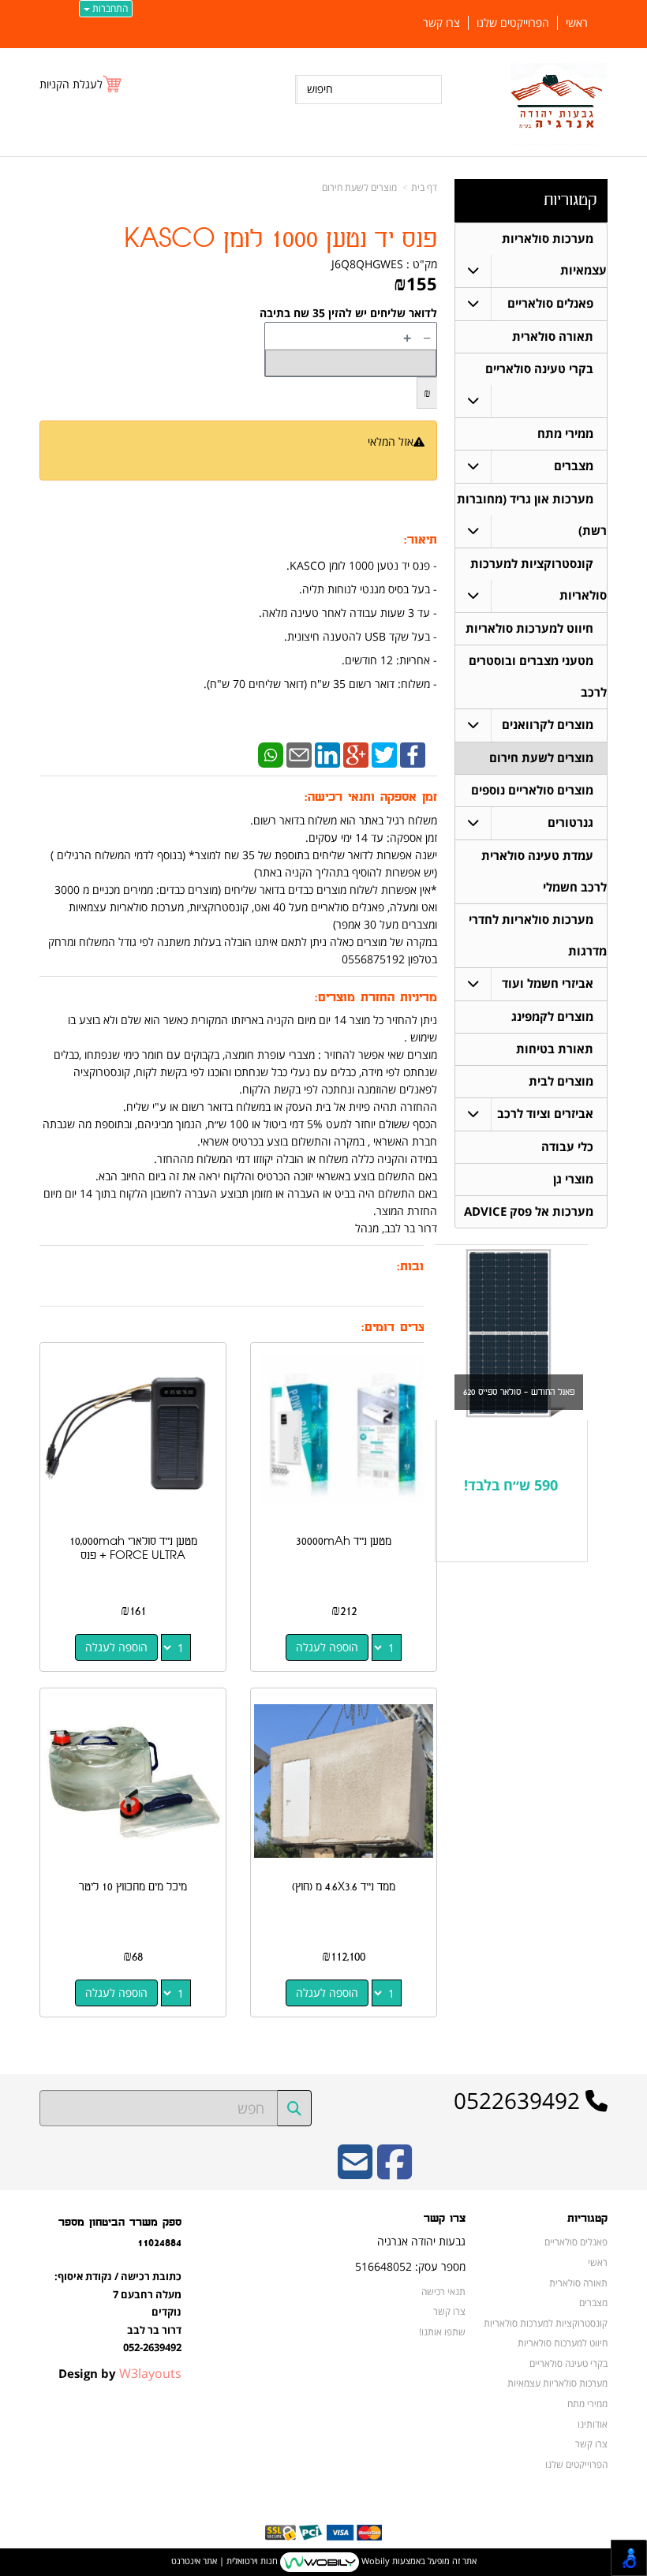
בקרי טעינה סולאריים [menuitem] (539, 369)
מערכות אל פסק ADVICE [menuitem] (529, 1211)
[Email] (299, 754)
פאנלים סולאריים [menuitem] (550, 303)
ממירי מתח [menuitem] (565, 434)
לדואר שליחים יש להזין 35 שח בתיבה (348, 313)
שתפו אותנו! (442, 2331)
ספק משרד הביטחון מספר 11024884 (120, 2232)
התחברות (109, 8)
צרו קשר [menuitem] (441, 23)
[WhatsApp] (271, 754)
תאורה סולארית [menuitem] (553, 336)
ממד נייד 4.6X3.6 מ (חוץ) (344, 1887)
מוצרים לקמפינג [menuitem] (552, 1017)
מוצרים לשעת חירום (359, 187)
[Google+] (356, 754)
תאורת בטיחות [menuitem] (555, 1049)
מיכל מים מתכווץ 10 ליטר (133, 1887)
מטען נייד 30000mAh (344, 1541)
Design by (120, 2373)
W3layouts (150, 2373)
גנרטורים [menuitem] (570, 823)
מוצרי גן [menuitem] (573, 1179)
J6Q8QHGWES (367, 264)
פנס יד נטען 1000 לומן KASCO (280, 239)
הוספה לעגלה (327, 1647)
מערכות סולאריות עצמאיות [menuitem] (557, 2383)
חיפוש (320, 89)
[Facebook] (413, 754)
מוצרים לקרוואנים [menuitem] (548, 725)
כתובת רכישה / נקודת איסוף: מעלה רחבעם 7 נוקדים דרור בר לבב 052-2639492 (118, 2312)
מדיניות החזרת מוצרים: (376, 998)
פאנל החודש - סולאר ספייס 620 (519, 1392)
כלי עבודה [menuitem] (567, 1147)
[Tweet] (384, 754)
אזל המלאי (391, 441)
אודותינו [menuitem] (593, 2424)
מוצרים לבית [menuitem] (561, 1081)
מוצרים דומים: (399, 1327)
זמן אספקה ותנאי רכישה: (371, 797)
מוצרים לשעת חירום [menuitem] (541, 758)
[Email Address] (355, 2172)
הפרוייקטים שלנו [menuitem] (513, 23)
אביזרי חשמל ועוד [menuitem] (548, 983)
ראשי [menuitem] (577, 23)
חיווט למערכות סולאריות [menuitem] (529, 628)
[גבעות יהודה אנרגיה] (559, 104)
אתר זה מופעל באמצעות (324, 2561)
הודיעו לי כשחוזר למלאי (374, 459)
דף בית (424, 187)
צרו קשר (445, 2219)
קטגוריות (570, 200)
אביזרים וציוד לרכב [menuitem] (545, 1114)
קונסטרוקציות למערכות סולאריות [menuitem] (546, 2323)
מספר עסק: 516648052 (410, 2266)
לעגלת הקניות (71, 84)
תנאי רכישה (443, 2291)
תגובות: (417, 1267)
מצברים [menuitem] (574, 466)
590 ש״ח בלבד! (511, 1485)
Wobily (374, 2561)
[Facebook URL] (395, 2172)
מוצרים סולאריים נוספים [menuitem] (532, 790)
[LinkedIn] (327, 754)
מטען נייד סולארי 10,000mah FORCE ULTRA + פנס (133, 1548)
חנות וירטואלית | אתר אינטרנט (224, 2561)
